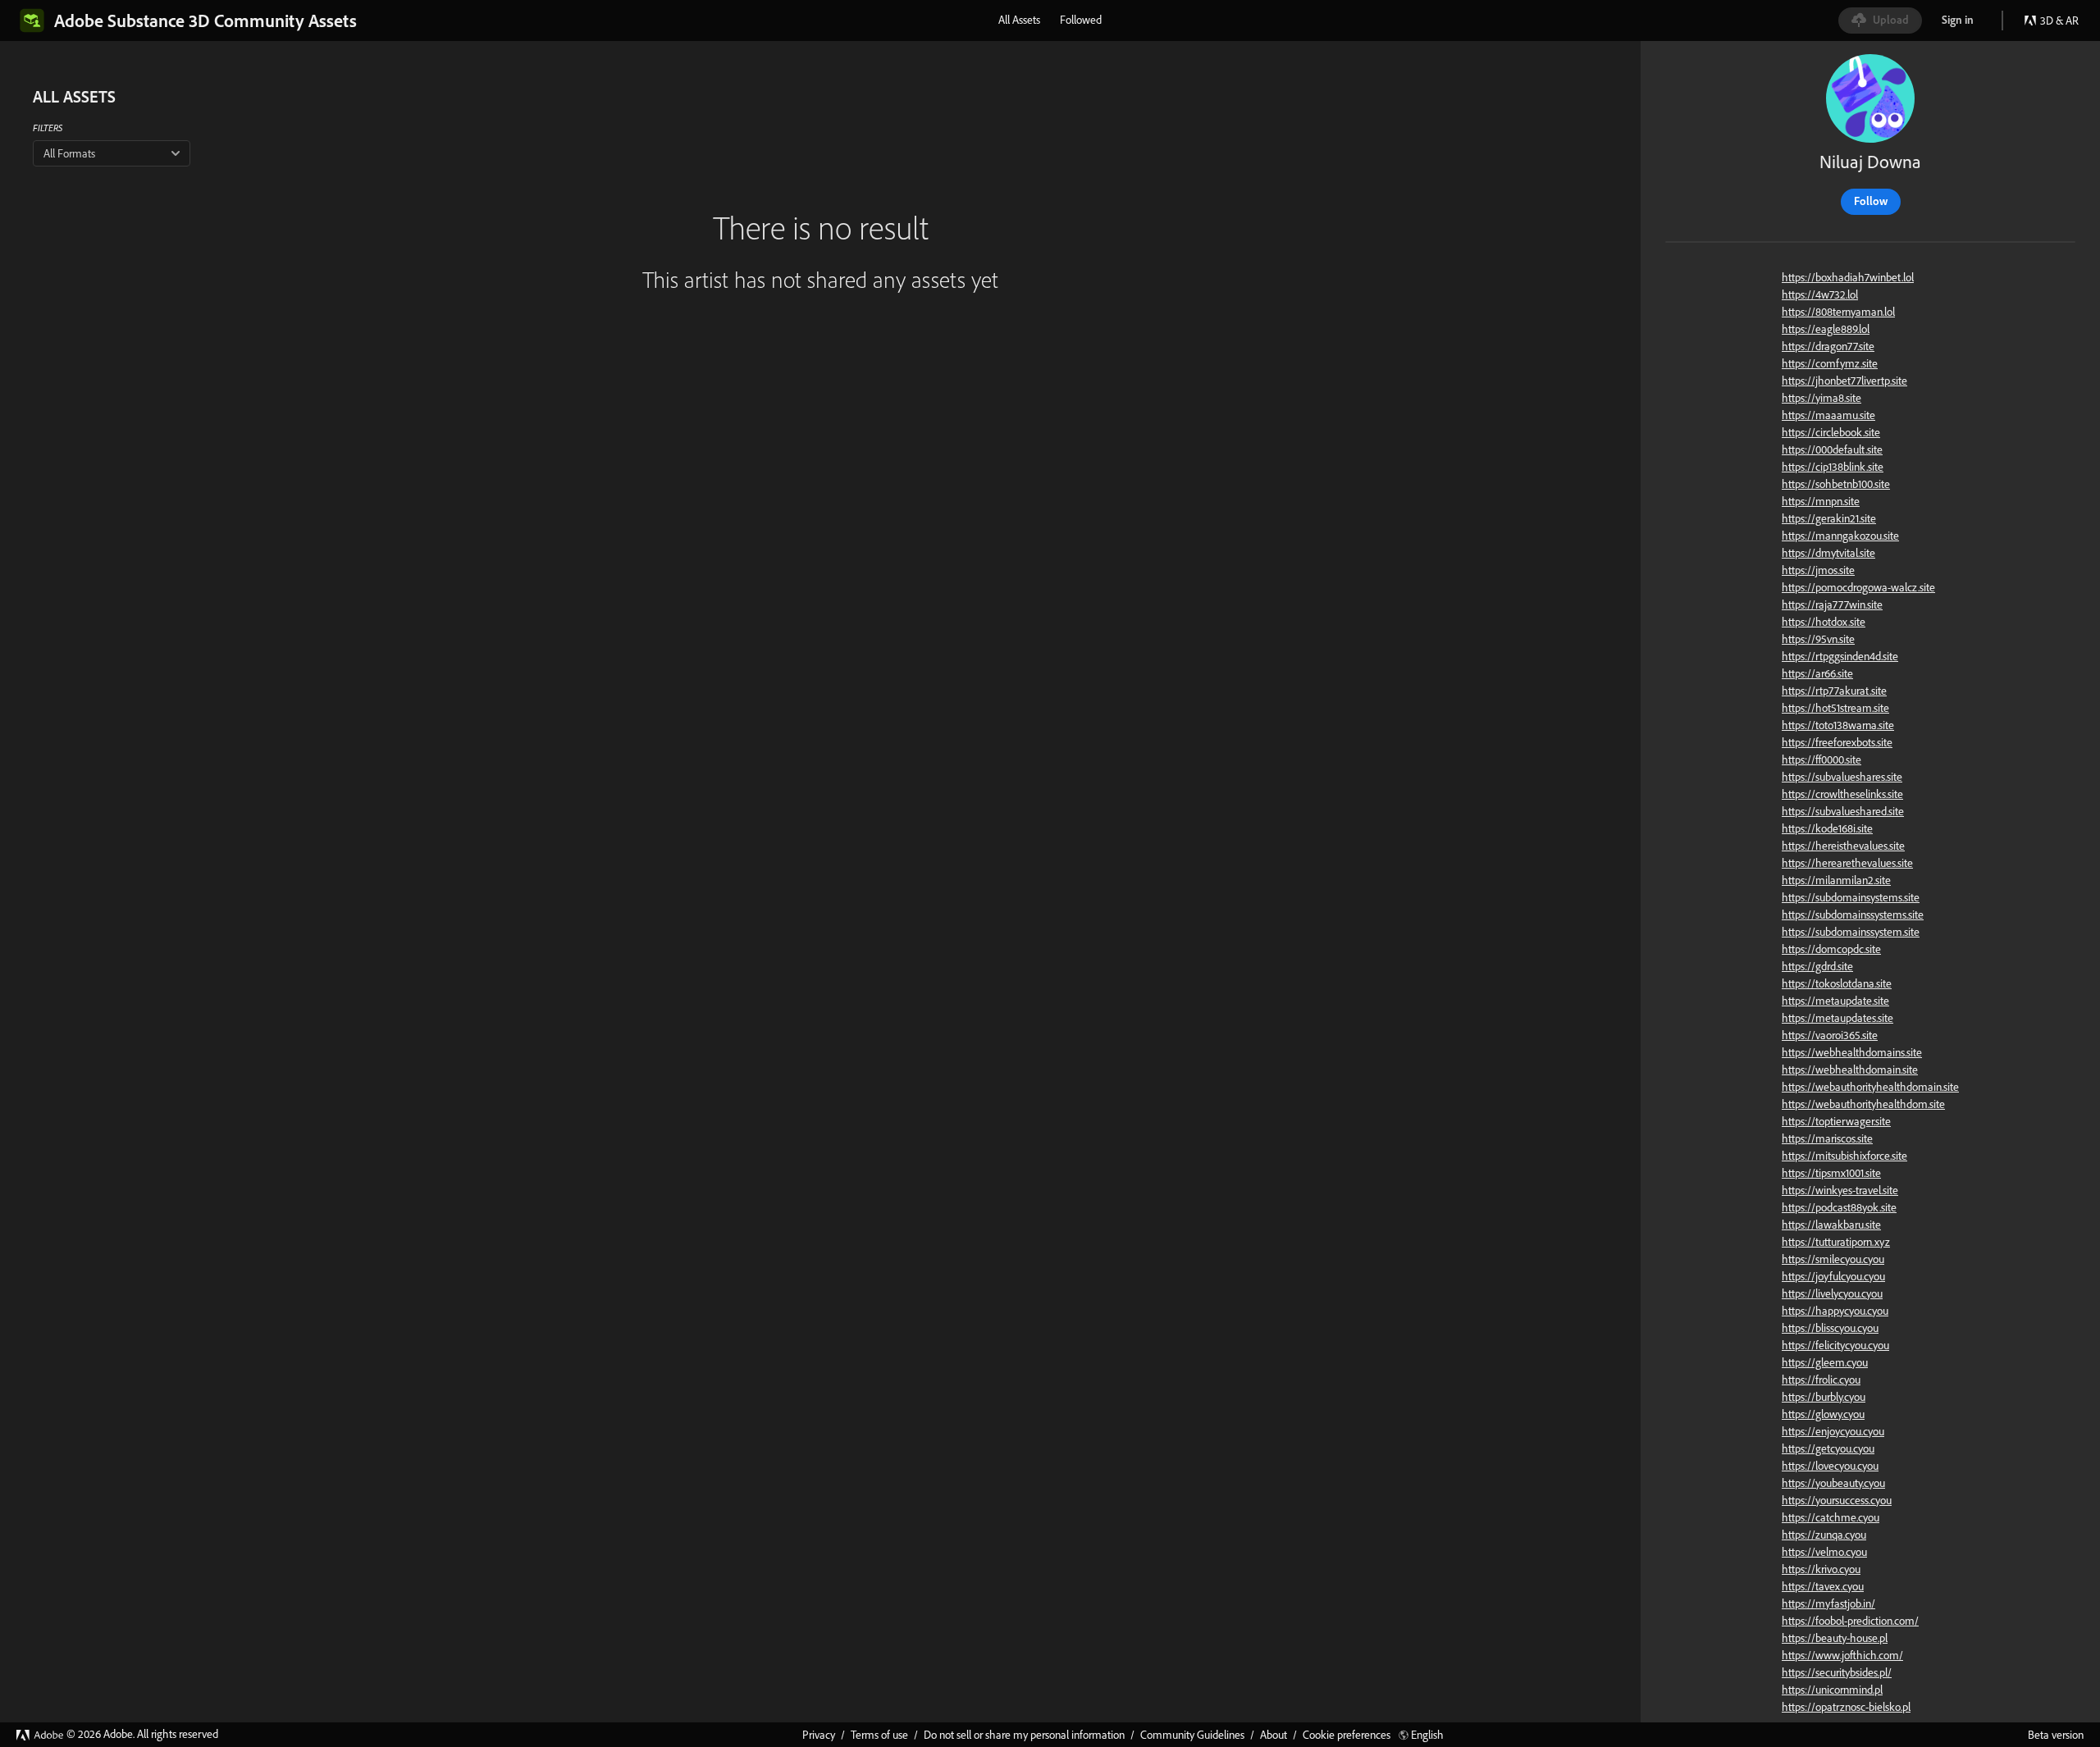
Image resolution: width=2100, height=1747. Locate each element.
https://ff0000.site (1822, 759)
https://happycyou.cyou (1835, 1311)
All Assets (1019, 20)
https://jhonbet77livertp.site (1844, 381)
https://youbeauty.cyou (1833, 1483)
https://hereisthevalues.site (1843, 846)
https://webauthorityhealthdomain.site (1870, 1087)
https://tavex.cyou (1823, 1586)
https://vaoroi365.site (1830, 1035)
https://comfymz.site (1830, 363)
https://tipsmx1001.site (1831, 1173)
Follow (1871, 201)
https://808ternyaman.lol (1838, 312)
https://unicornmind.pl (1832, 1690)
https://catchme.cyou (1831, 1517)
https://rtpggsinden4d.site (1840, 656)
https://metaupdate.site (1835, 1001)
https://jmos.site (1818, 570)
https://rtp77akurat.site (1834, 691)
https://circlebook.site (1831, 432)
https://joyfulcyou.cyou (1833, 1276)
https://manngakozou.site (1840, 536)
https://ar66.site (1817, 673)
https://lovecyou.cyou (1830, 1466)
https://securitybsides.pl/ (1837, 1672)
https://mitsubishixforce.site (1844, 1156)
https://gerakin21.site (1829, 518)
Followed (1081, 20)
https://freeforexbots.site (1837, 742)
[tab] (1019, 20)
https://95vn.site (1818, 639)
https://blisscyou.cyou (1830, 1328)
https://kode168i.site (1827, 828)
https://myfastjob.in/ (1828, 1603)
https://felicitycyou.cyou (1835, 1345)
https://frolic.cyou (1821, 1380)
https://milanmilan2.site (1836, 880)
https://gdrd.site (1817, 966)
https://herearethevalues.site (1847, 863)
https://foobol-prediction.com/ (1850, 1621)
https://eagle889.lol (1826, 329)
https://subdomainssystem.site (1851, 932)
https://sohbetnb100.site (1836, 484)
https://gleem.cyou (1825, 1362)
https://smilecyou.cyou (1833, 1259)
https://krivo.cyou (1821, 1569)
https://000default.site (1832, 449)
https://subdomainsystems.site (1851, 897)
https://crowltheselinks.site (1842, 794)
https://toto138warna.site (1838, 725)
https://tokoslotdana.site (1837, 983)
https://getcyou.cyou (1828, 1448)
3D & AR (2059, 21)
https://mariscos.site (1827, 1138)
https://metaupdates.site (1837, 1018)
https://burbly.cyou (1824, 1397)
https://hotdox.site (1824, 622)
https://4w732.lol (1820, 294)
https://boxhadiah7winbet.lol (1848, 277)
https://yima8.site (1822, 398)
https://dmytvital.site (1828, 553)
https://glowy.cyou (1823, 1414)
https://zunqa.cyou (1824, 1535)
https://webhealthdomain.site (1850, 1070)
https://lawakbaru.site (1831, 1225)
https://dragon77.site (1828, 346)
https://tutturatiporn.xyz (1836, 1242)
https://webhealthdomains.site (1852, 1052)
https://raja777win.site (1832, 604)
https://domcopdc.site (1831, 949)
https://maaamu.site (1828, 415)
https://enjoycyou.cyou (1833, 1431)
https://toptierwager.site (1836, 1121)
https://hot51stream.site (1835, 708)
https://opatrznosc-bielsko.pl (1846, 1707)
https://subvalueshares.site (1842, 777)
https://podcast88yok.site (1839, 1207)
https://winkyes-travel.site (1840, 1190)
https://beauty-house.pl (1835, 1638)
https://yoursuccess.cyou (1837, 1500)
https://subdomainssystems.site (1853, 915)
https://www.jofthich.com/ (1842, 1655)
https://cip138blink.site (1833, 467)
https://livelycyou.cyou (1832, 1293)
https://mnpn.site (1821, 501)
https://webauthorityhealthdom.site (1863, 1104)
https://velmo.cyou (1824, 1552)
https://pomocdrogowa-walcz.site (1858, 587)
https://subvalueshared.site (1843, 811)
